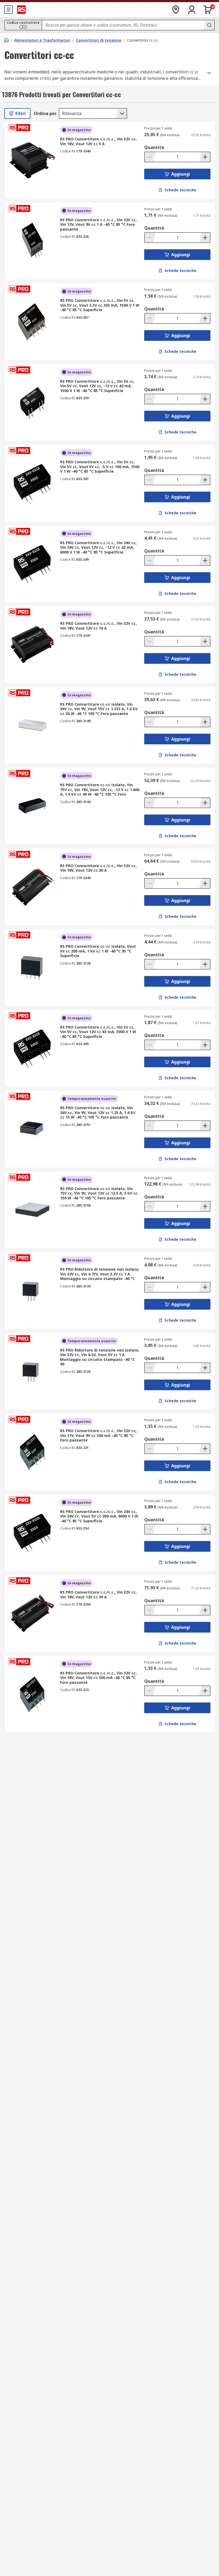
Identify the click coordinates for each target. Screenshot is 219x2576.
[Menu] (9, 10)
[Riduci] (150, 157)
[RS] (21, 10)
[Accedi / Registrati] (192, 10)
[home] (6, 40)
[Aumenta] (205, 157)
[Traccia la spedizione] (176, 10)
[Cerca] (209, 25)
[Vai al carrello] (208, 10)
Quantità (154, 147)
